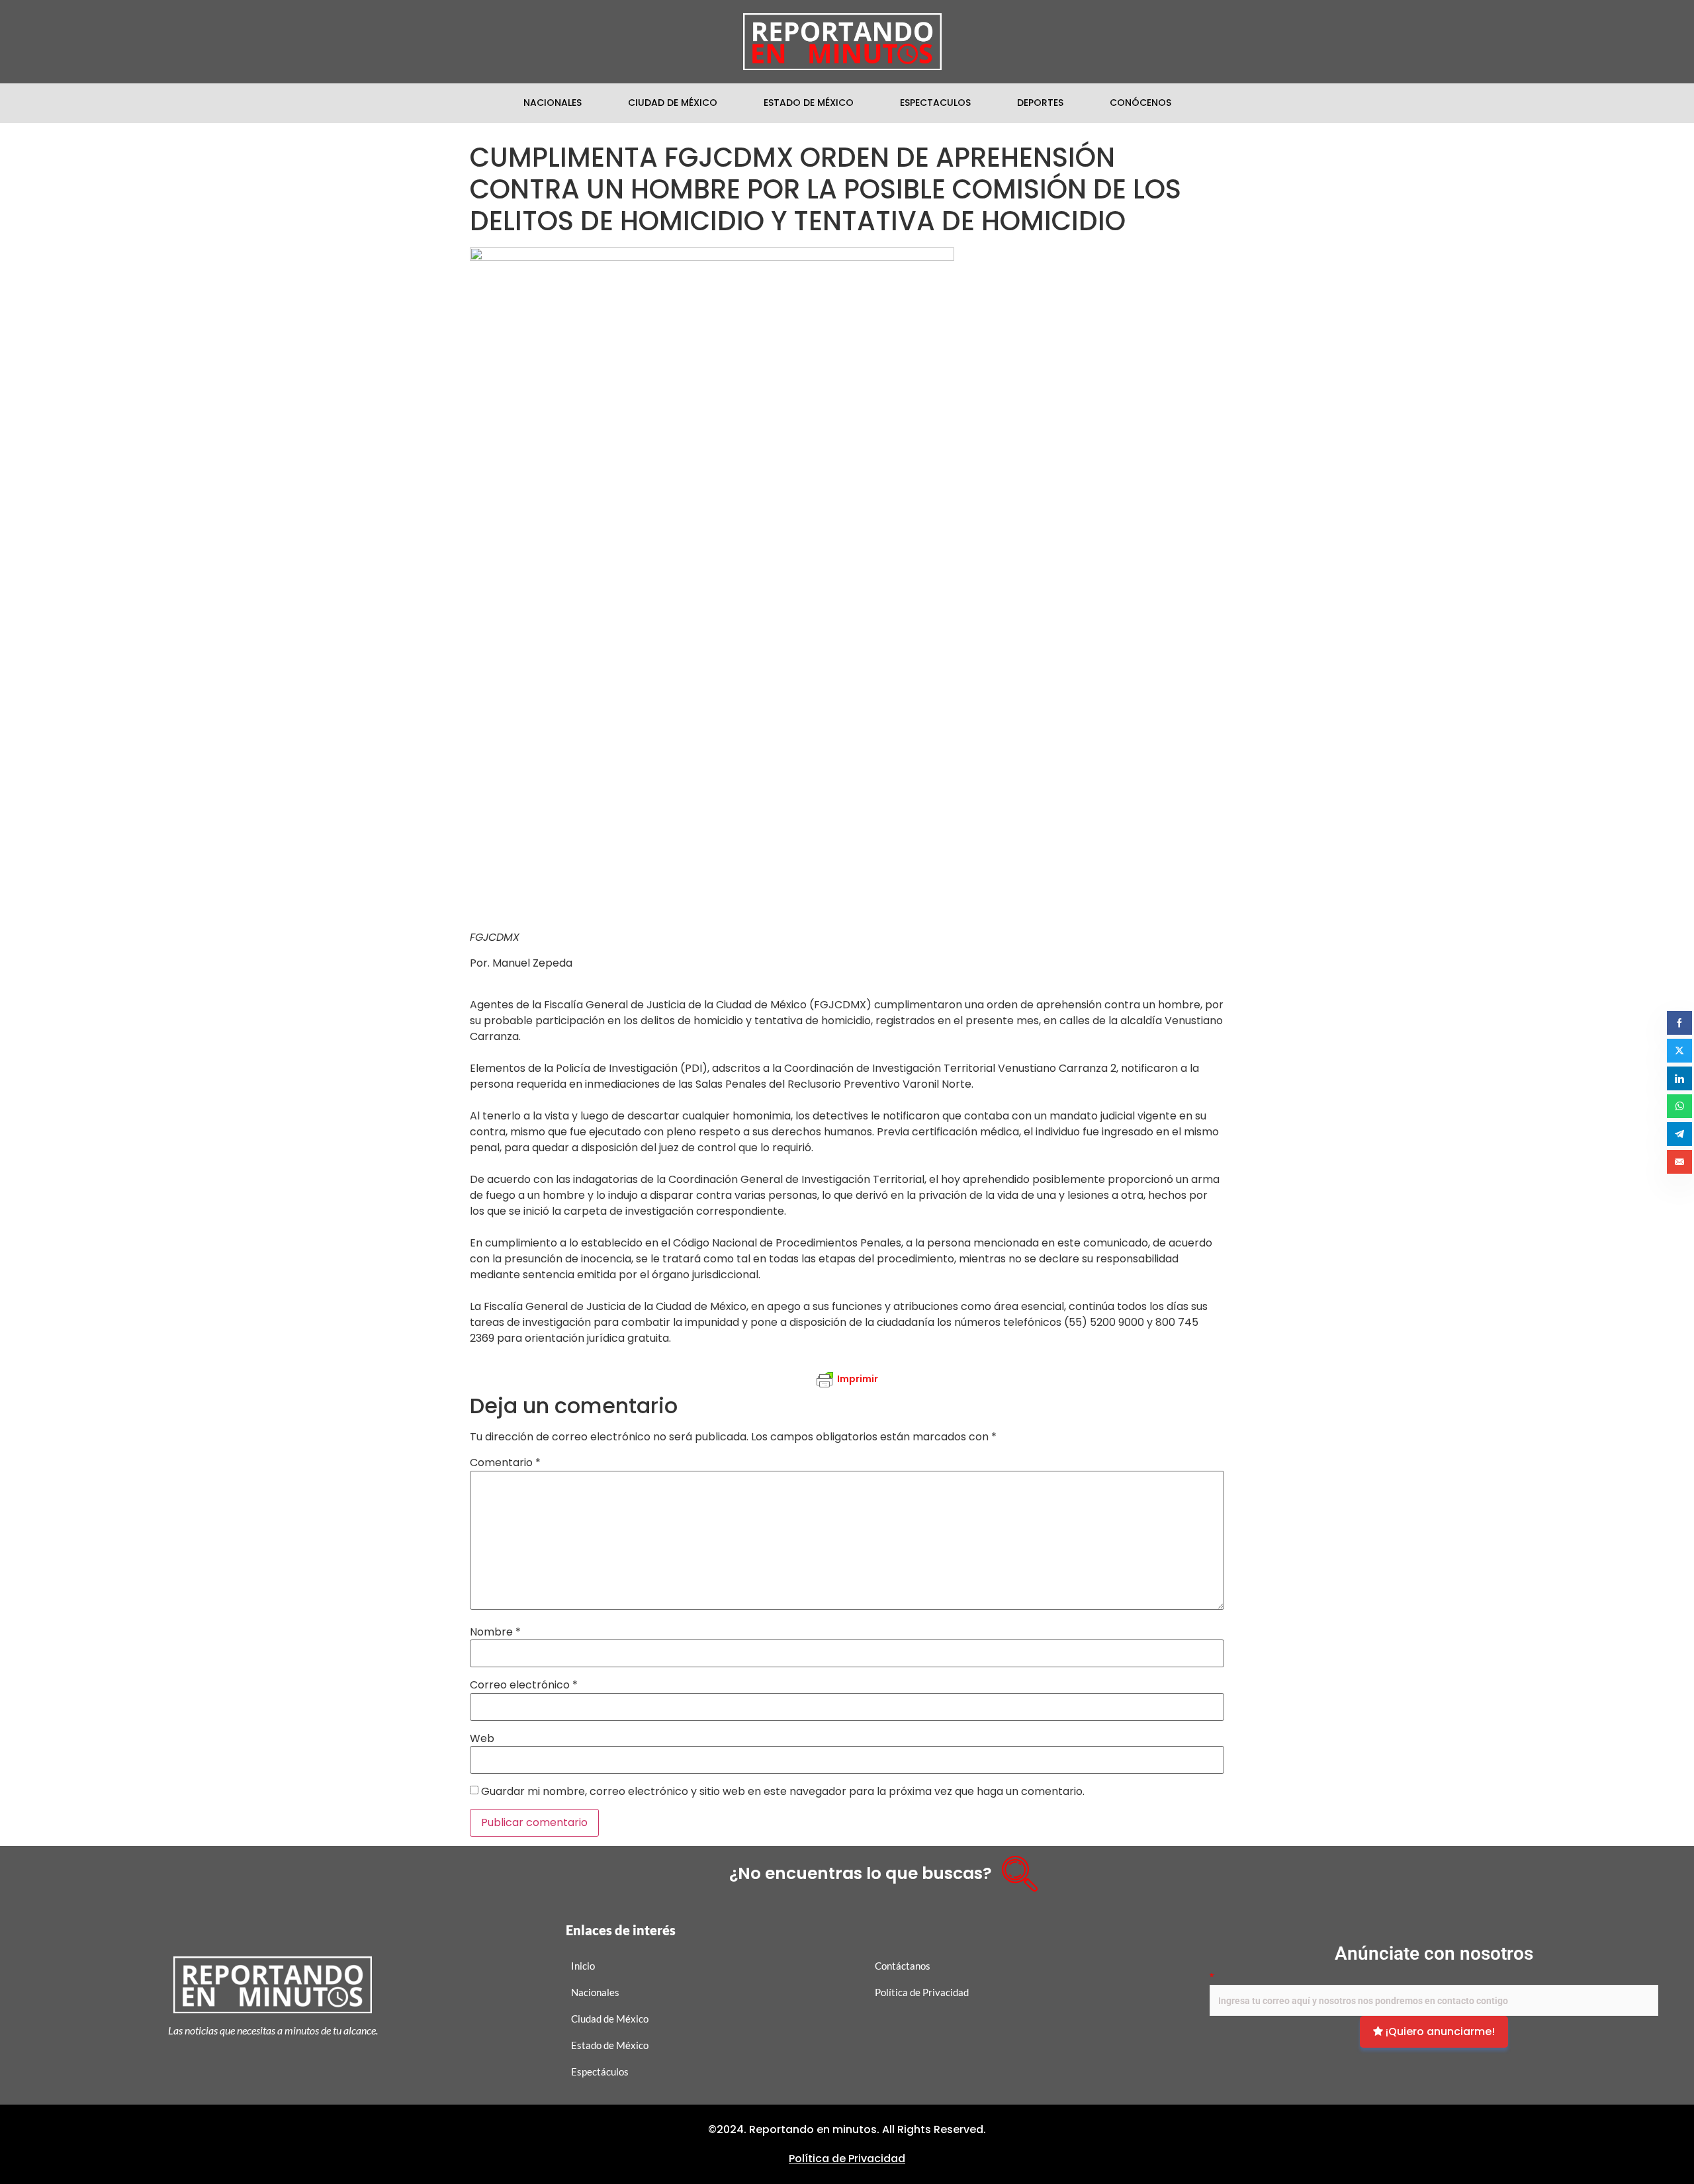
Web (482, 1739)
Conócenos (1140, 103)
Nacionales (553, 103)
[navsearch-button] (1015, 1869)
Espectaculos (935, 103)
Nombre (495, 1632)
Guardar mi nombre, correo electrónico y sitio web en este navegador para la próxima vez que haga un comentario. (783, 1792)
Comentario (505, 1463)
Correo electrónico (524, 1685)
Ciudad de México (673, 103)
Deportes (1040, 103)
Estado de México (809, 103)
